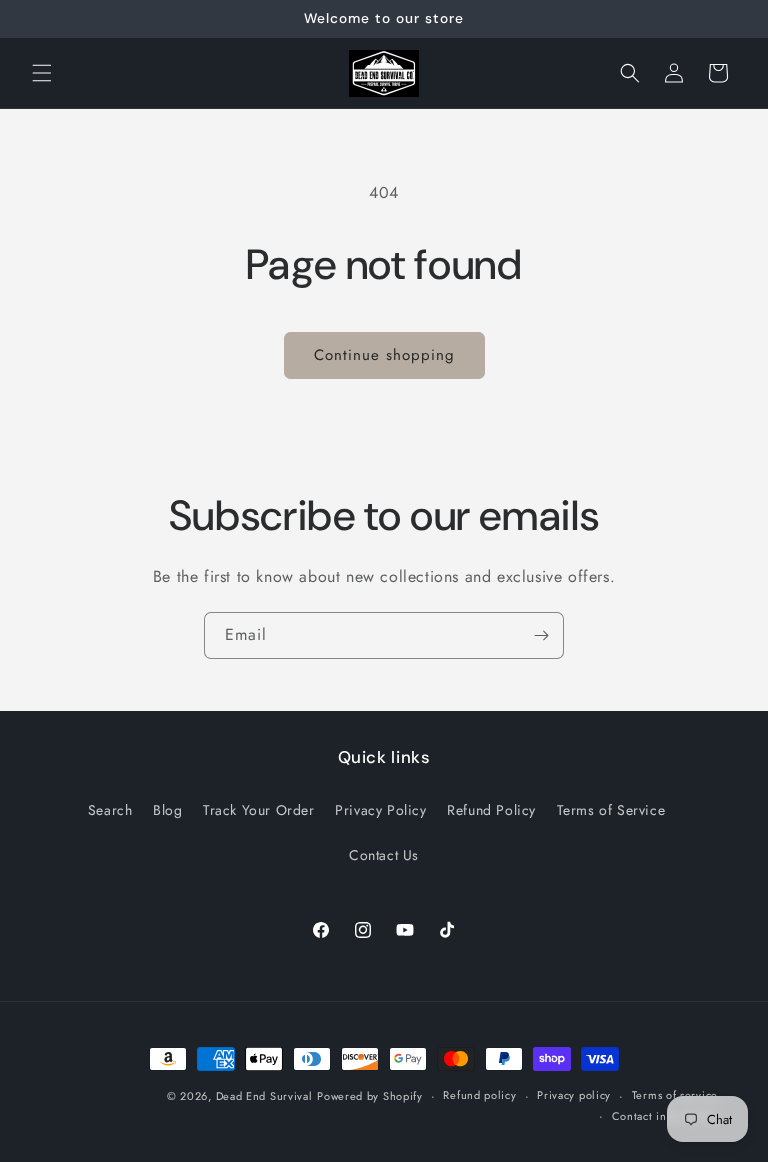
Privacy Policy (380, 810)
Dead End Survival (264, 1096)
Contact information (665, 1116)
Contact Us (384, 855)
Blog (167, 810)
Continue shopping (384, 355)
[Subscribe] (541, 635)
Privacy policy (574, 1095)
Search (110, 810)
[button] (42, 73)
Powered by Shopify (370, 1096)
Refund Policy (491, 810)
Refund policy (479, 1095)
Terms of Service (611, 810)
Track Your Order (259, 810)
